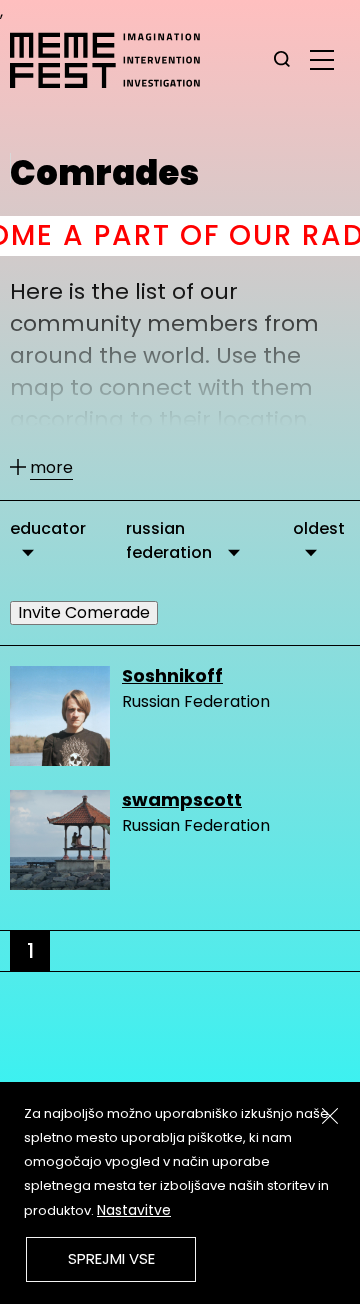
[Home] (115, 60)
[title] (282, 60)
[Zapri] (330, 1116)
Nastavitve (134, 1210)
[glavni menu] (322, 59)
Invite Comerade (84, 612)
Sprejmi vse (111, 1258)
